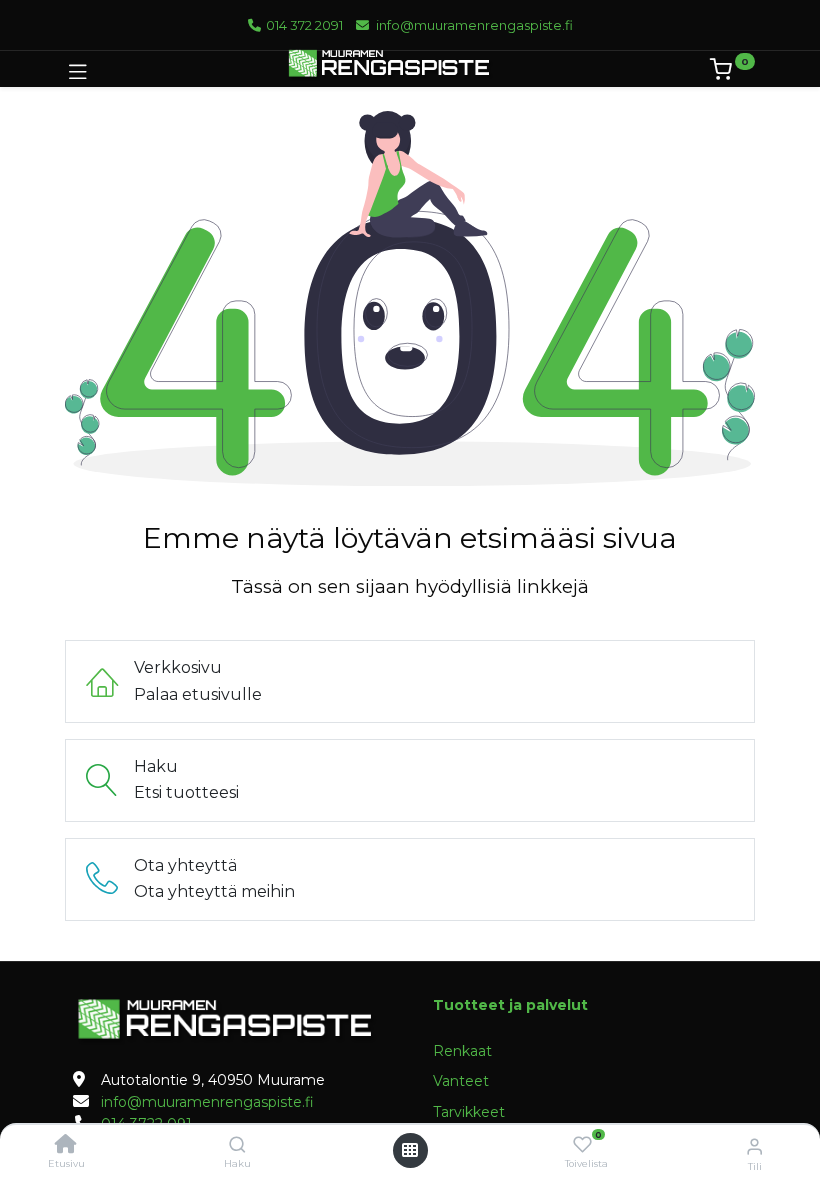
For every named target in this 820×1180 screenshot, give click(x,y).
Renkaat (462, 1051)
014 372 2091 (303, 25)
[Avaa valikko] (410, 1150)
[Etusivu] (66, 1145)
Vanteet (461, 1081)
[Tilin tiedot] (754, 1146)
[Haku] (237, 1145)
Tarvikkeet (469, 1112)
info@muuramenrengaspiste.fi (471, 25)
